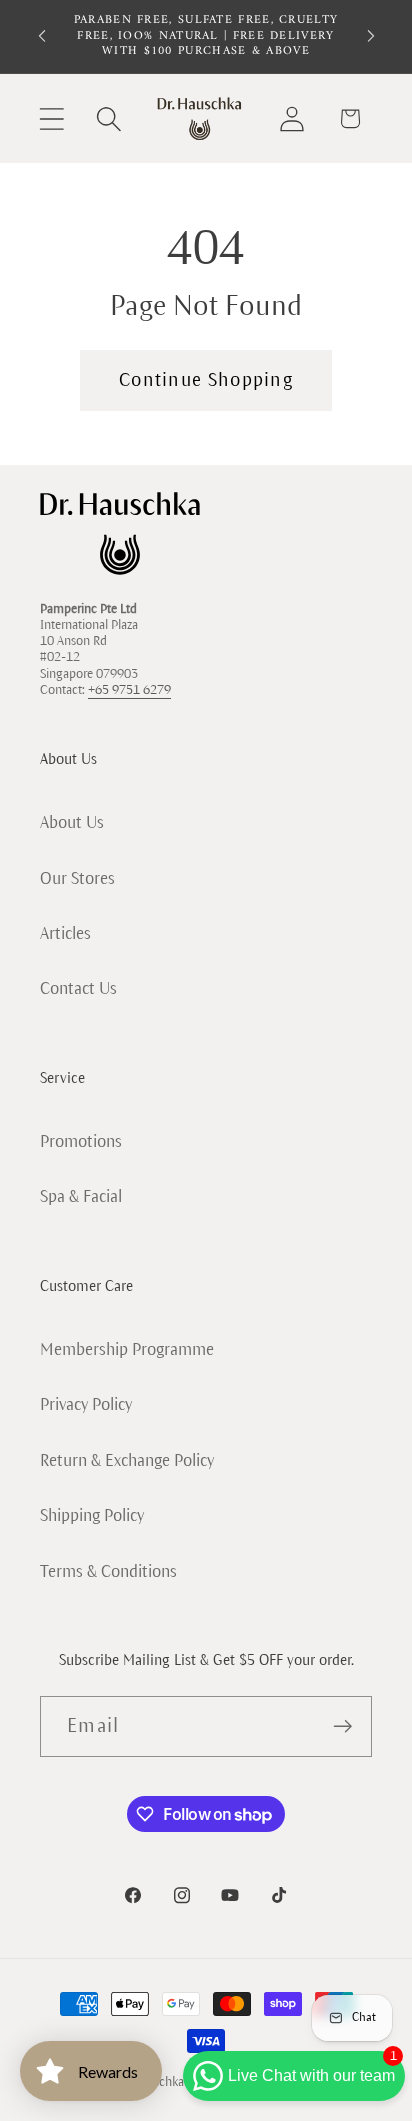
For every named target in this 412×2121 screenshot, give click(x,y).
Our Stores (77, 878)
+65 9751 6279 (129, 690)
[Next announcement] (371, 36)
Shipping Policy (92, 1515)
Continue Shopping (206, 380)
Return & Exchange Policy (127, 1460)
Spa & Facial (81, 1196)
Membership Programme (127, 1349)
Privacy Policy (86, 1404)
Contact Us (78, 988)
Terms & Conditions (108, 1571)
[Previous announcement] (42, 36)
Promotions (81, 1141)
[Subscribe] (342, 1726)
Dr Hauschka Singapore (178, 2082)
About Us (72, 822)
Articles (65, 933)
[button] (51, 118)
